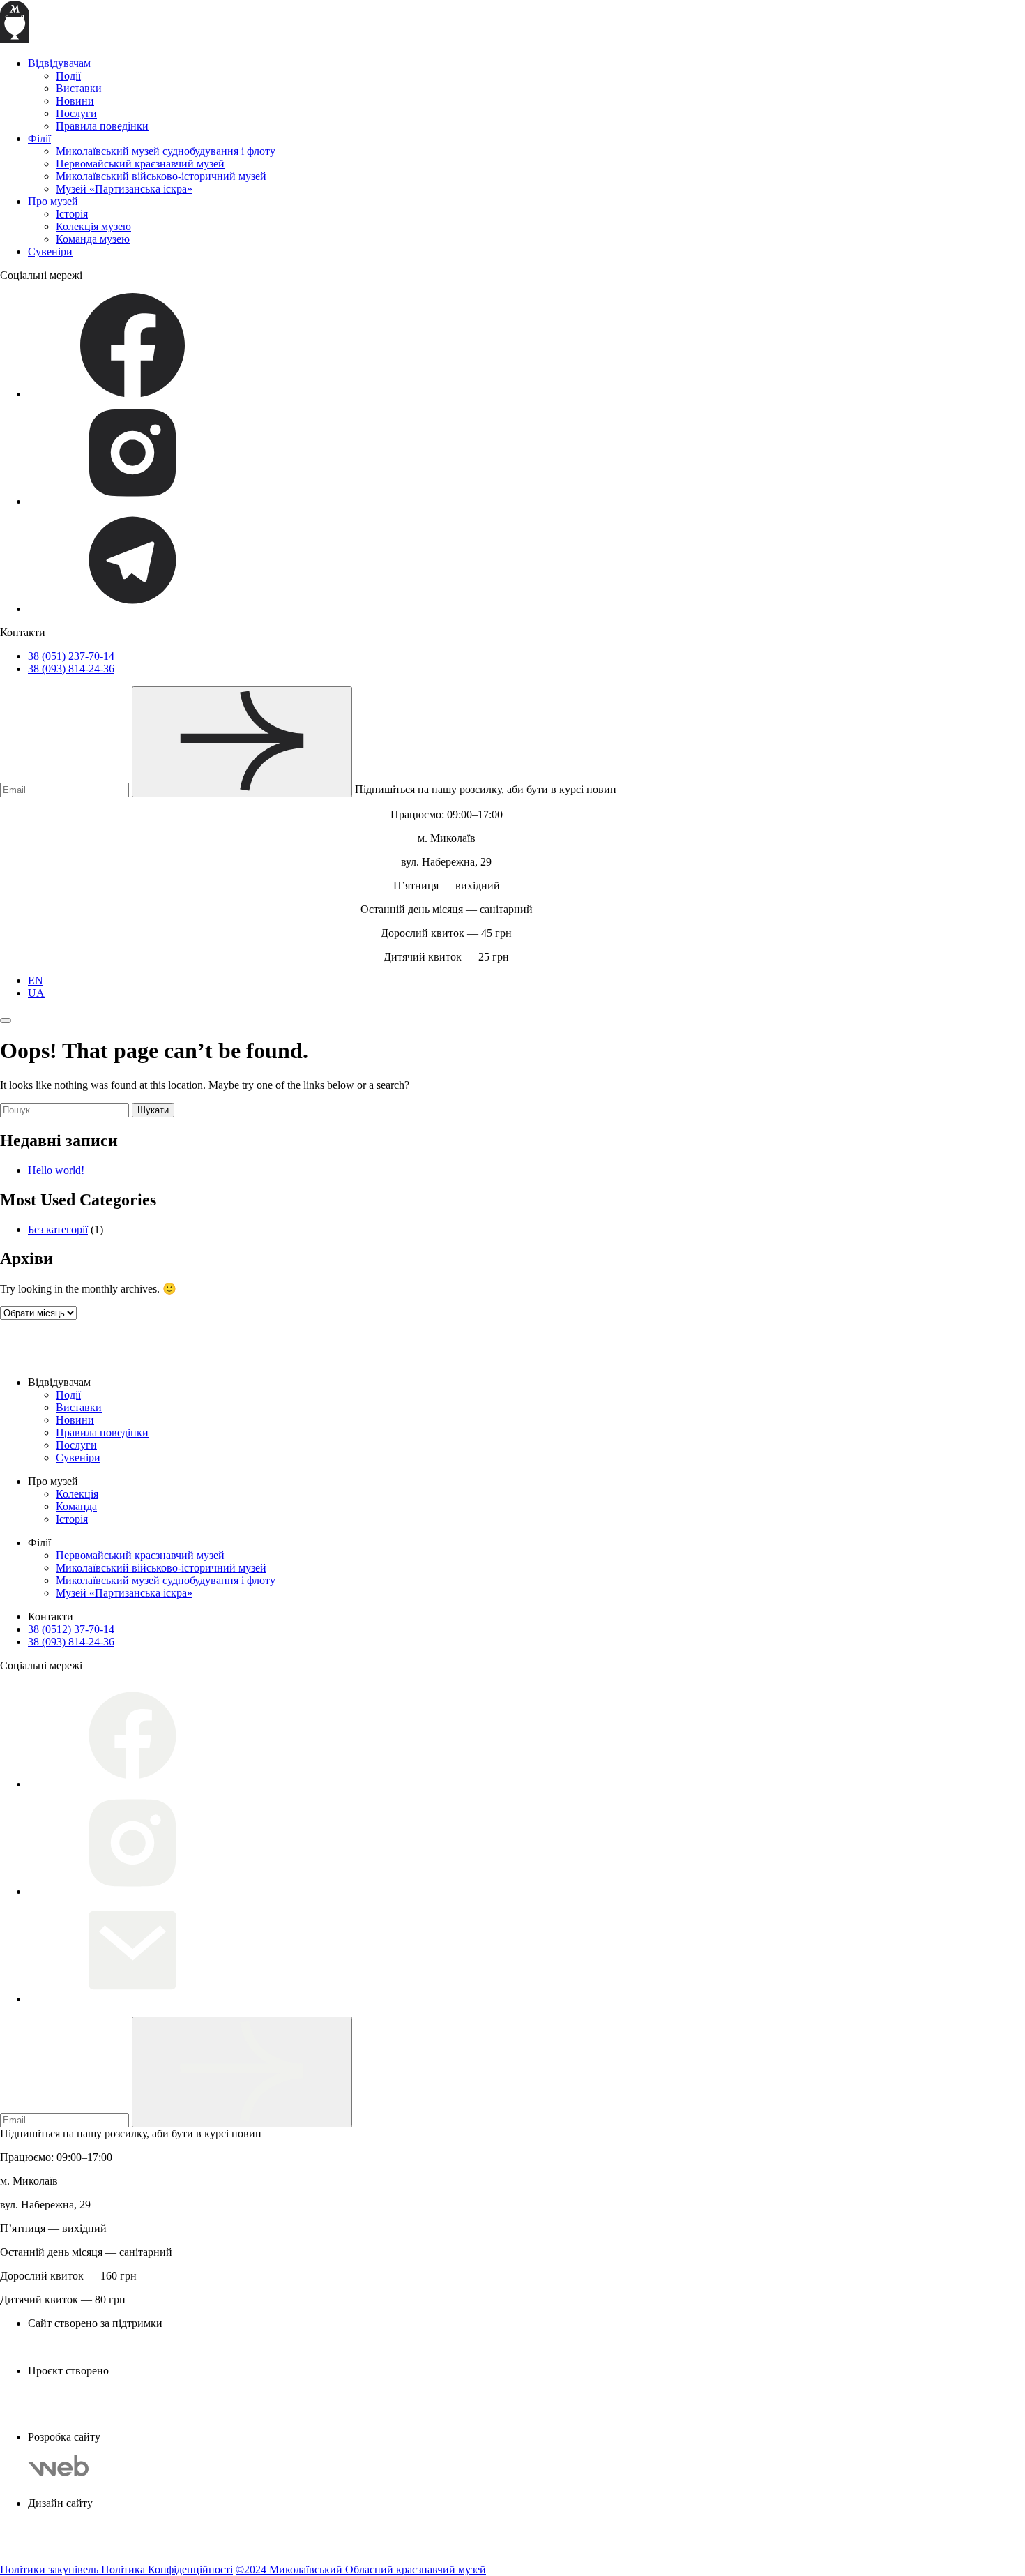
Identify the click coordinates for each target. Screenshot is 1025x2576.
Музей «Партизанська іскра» (124, 189)
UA (36, 993)
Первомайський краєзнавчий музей (140, 164)
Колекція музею (93, 226)
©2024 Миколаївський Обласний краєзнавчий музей (361, 2569)
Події (68, 76)
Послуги (76, 113)
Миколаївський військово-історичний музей (161, 176)
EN (36, 980)
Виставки (79, 88)
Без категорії (58, 1229)
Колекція (77, 1494)
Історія (72, 214)
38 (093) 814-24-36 (71, 669)
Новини (75, 101)
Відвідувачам (59, 63)
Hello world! (56, 1170)
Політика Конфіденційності (167, 2569)
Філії (39, 138)
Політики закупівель (51, 2569)
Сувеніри (50, 251)
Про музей (53, 201)
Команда (76, 1506)
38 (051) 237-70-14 (71, 656)
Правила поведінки (102, 126)
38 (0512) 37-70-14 (71, 1629)
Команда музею (93, 239)
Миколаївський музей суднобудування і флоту (166, 151)
